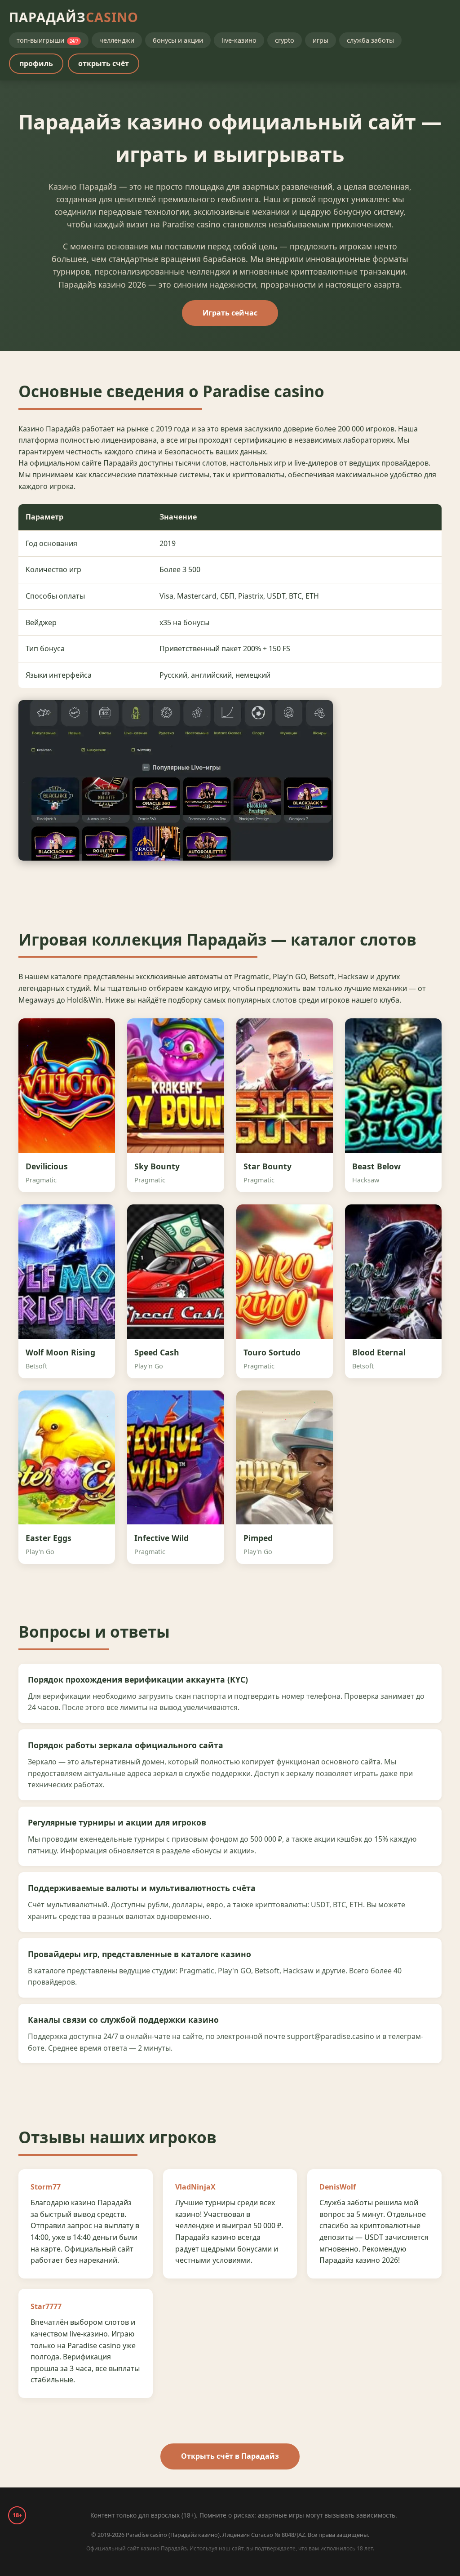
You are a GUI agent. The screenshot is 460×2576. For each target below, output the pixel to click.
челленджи (117, 40)
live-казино (239, 40)
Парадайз (74, 17)
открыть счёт (104, 63)
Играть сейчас (230, 313)
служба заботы (370, 40)
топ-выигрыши (47, 40)
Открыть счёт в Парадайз (230, 2456)
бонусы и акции (178, 40)
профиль (36, 63)
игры (321, 40)
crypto (285, 40)
